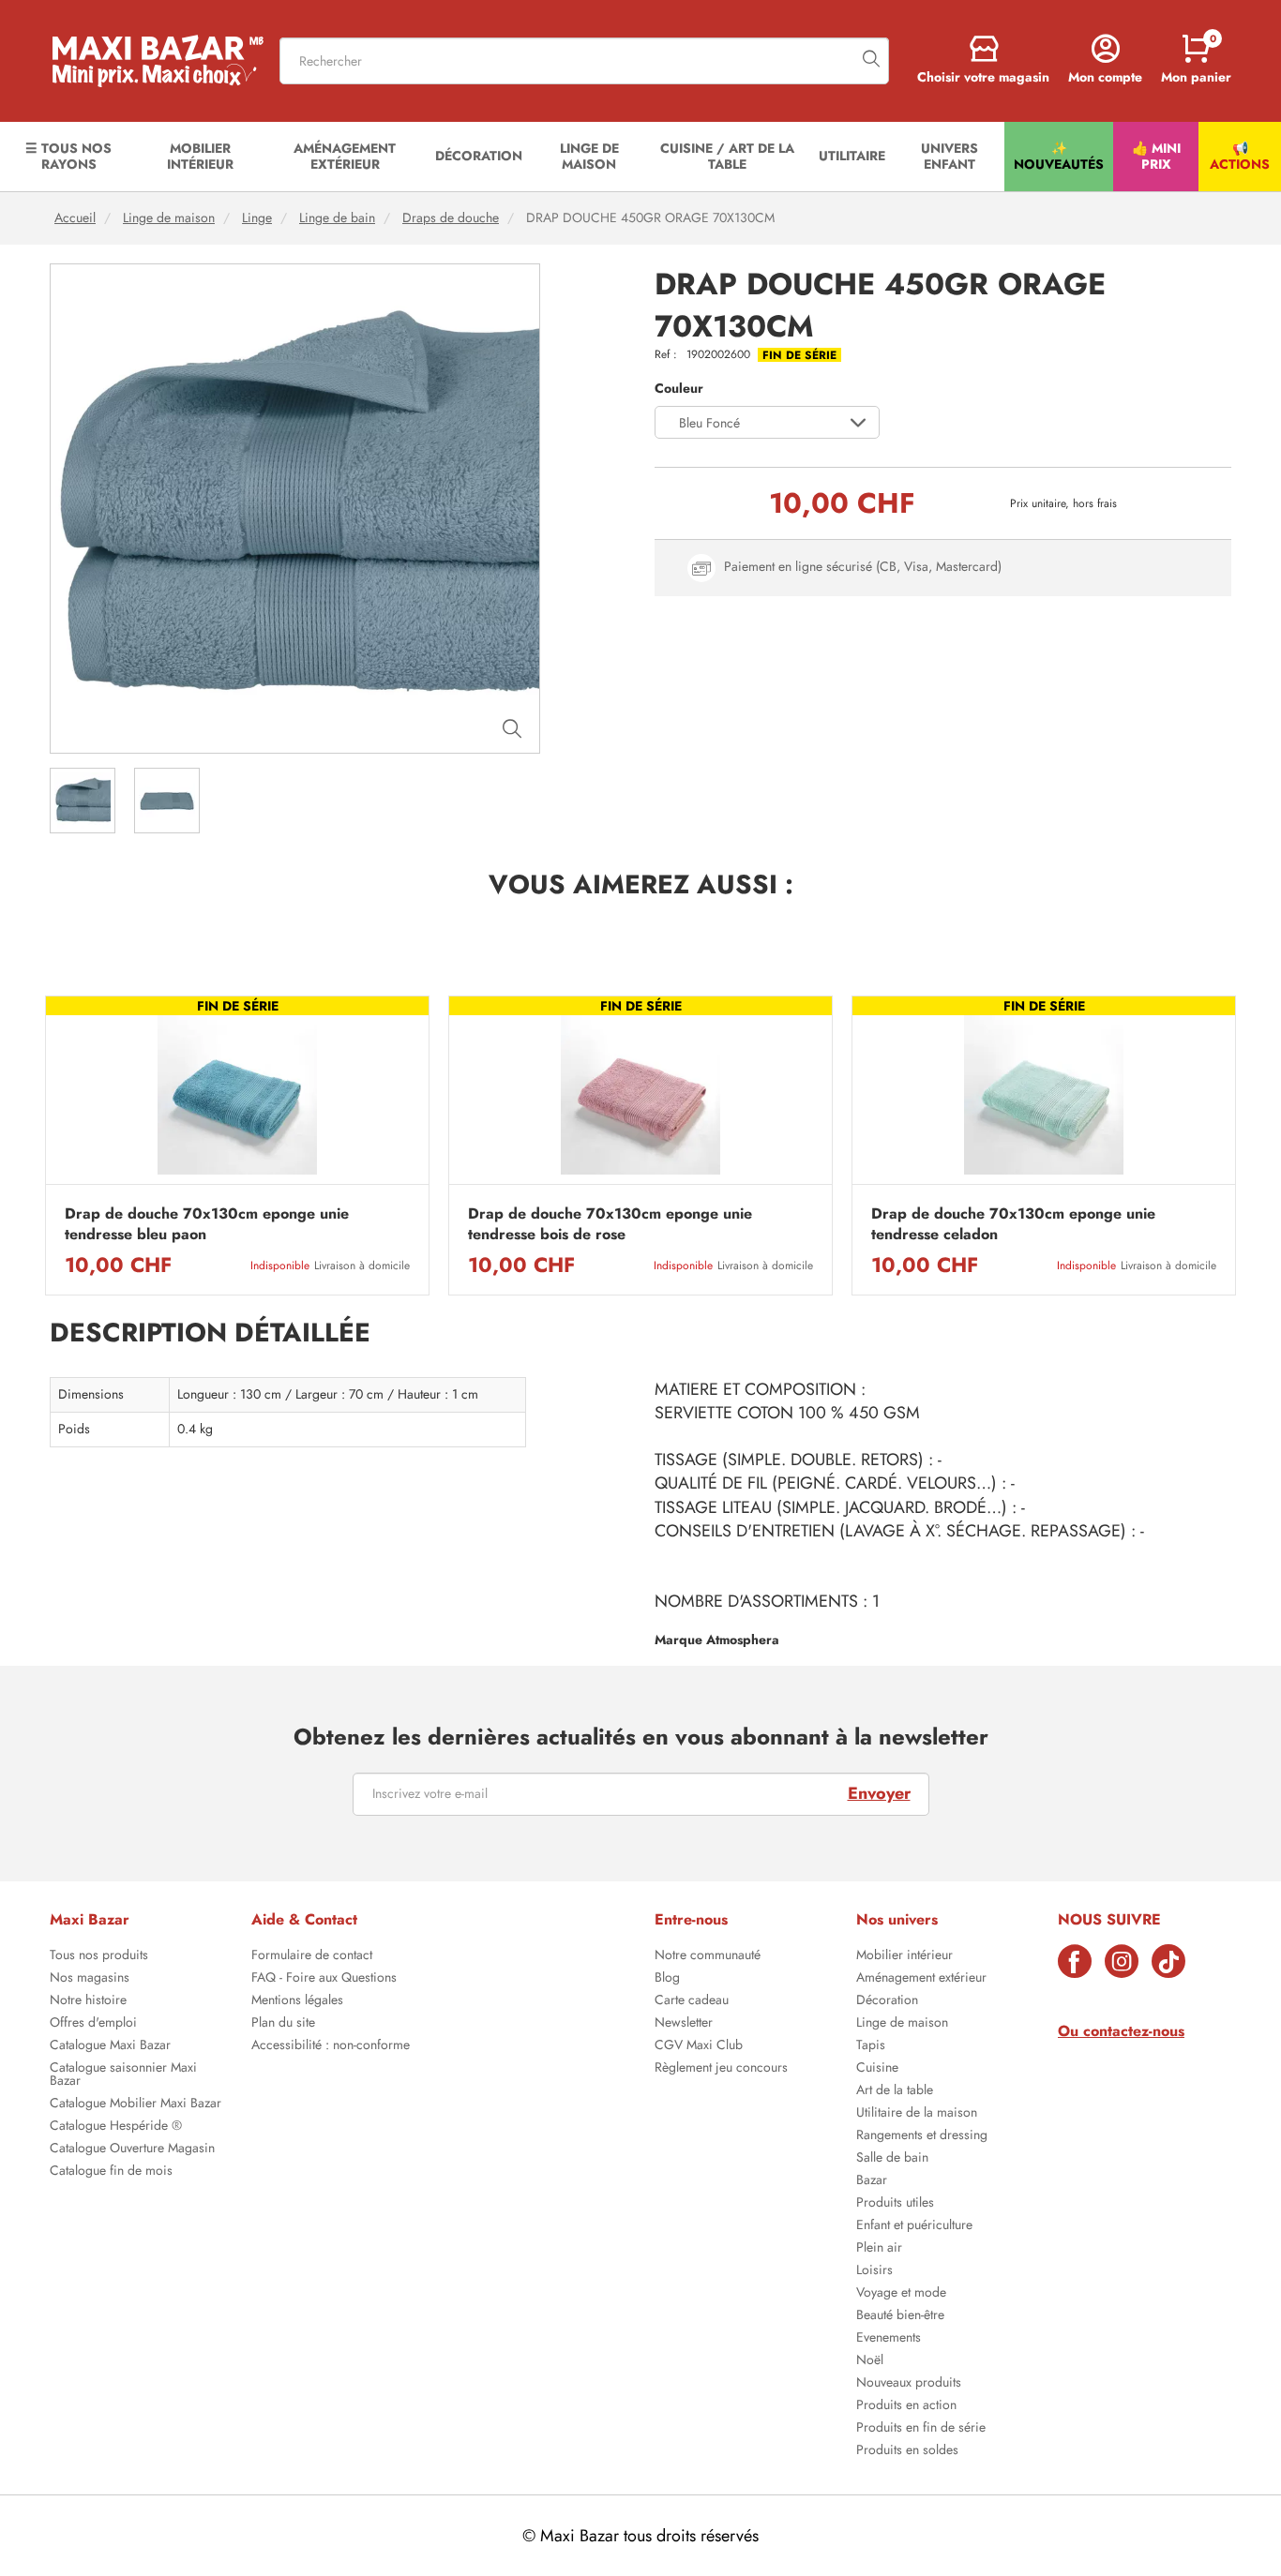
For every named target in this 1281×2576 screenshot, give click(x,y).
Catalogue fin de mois (111, 2172)
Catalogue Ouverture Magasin (132, 2149)
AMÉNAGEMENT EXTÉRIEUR (345, 156)
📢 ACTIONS (1240, 156)
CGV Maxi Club (699, 2046)
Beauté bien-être (900, 2316)
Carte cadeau (692, 2001)
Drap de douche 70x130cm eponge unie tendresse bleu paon (207, 1224)
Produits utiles (895, 2204)
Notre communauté (708, 1956)
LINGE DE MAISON (589, 156)
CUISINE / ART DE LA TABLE (727, 156)
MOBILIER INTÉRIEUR (200, 156)
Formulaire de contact (312, 1956)
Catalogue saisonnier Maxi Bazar (123, 2075)
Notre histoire (88, 2001)
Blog (667, 1979)
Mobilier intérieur (904, 1956)
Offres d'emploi (93, 2024)
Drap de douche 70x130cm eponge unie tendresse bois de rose (610, 1224)
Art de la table (895, 2091)
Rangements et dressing (922, 2136)
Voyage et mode (901, 2294)
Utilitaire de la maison (917, 2114)
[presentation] (45, 1146)
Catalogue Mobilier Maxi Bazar (136, 2104)
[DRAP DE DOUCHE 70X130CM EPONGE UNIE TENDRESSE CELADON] (1044, 1095)
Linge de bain (337, 218)
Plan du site (283, 2024)
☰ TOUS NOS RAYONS (68, 156)
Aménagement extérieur (921, 1979)
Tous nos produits (99, 1956)
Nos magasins (90, 1979)
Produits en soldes (907, 2451)
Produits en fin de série (921, 2429)
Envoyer (879, 1793)
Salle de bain (892, 2159)
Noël (870, 2361)
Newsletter (684, 2024)
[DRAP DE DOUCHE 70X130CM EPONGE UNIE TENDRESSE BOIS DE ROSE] (640, 1095)
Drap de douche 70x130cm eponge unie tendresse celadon (1013, 1224)
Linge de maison (169, 218)
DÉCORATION (479, 156)
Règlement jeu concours (721, 2069)
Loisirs (874, 2271)
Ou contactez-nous (1121, 2031)
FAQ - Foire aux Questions (324, 1979)
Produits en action (906, 2406)
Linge (257, 218)
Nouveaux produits (909, 2384)
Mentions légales (297, 2001)
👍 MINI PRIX (1156, 156)
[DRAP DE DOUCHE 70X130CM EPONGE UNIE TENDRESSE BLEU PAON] (237, 1095)
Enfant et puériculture (914, 2226)
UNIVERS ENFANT (949, 156)
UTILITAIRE (852, 156)
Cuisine (877, 2069)
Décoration (887, 2001)
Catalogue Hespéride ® (116, 2127)
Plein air (879, 2249)
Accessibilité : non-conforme (331, 2046)
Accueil (75, 218)
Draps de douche (451, 218)
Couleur (679, 389)
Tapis (871, 2046)
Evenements (889, 2339)
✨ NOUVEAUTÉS (1059, 156)
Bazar (872, 2181)
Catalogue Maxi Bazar (110, 2046)
